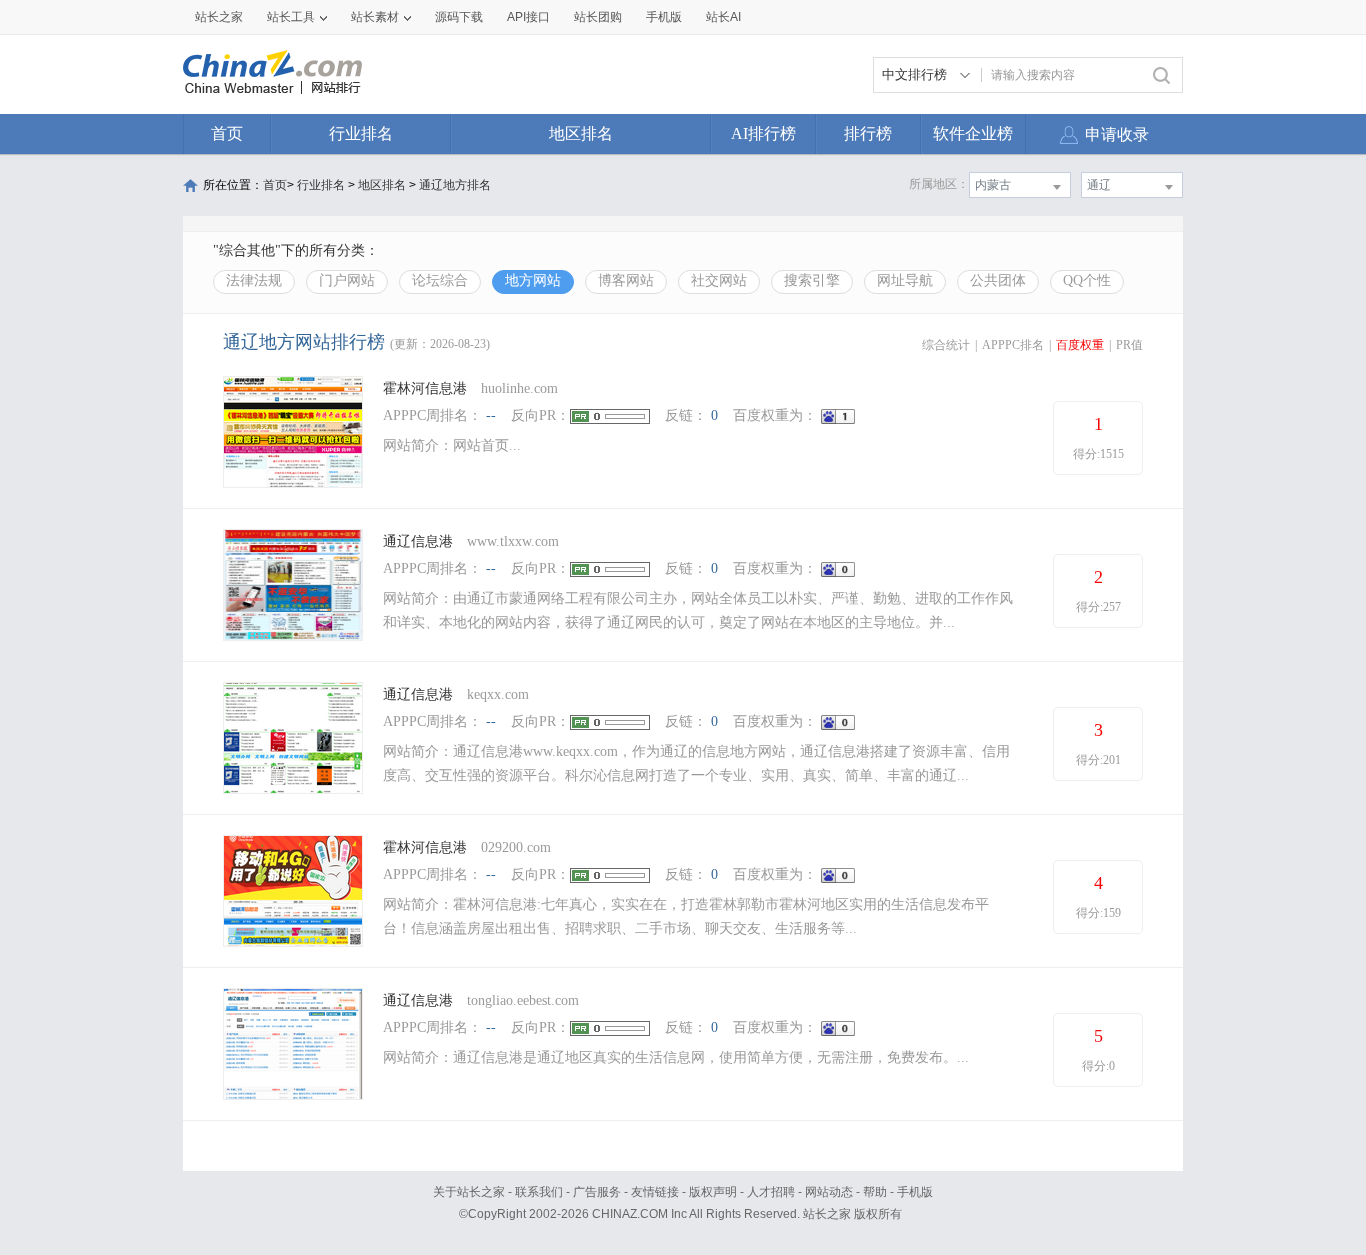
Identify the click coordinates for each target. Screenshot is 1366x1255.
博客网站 (626, 280)
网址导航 (905, 280)
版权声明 (713, 1192)
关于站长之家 (469, 1192)
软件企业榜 (973, 133)
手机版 (915, 1192)
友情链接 (655, 1192)
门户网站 (347, 280)
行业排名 (361, 133)
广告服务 (597, 1192)
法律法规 (254, 280)
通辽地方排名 (455, 185)
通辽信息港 (418, 541)
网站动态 (829, 1192)
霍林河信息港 (427, 388)
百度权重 (1080, 345)
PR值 (1129, 345)
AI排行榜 (763, 133)
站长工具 (291, 17)
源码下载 (459, 17)
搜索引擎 (812, 280)
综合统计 (946, 345)
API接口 (528, 17)
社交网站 (719, 280)
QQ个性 (1087, 280)
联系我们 (539, 1192)
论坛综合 (440, 280)
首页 (227, 133)
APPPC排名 (1013, 345)
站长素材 (375, 17)
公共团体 (998, 280)
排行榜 (868, 133)
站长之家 (219, 17)
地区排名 (581, 133)
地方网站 (533, 280)
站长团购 (598, 17)
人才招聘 (771, 1192)
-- (491, 415)
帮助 (875, 1192)
